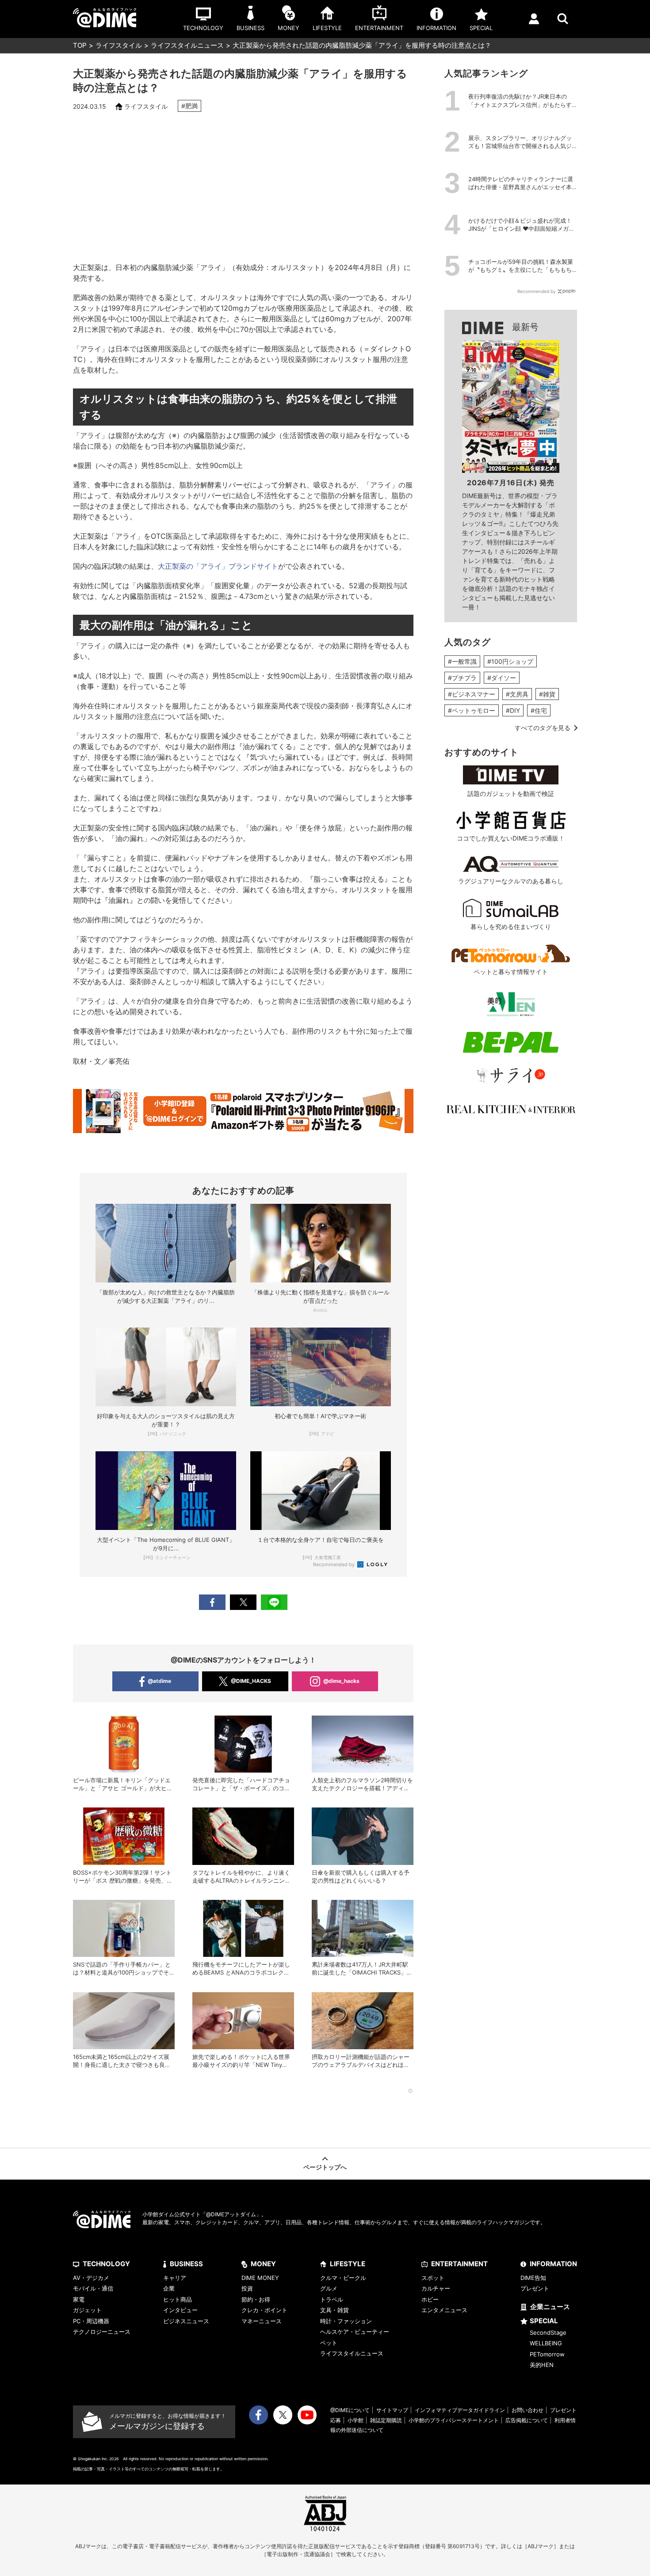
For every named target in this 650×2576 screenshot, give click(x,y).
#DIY (513, 710)
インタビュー (180, 2310)
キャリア (175, 2278)
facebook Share (212, 1602)
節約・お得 (256, 2299)
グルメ (329, 2288)
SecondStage (548, 2332)
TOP (80, 45)
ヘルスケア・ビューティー (355, 2332)
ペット (329, 2343)
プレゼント (535, 2288)
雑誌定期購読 (386, 2420)
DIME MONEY (260, 2278)
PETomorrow (547, 2354)
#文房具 (517, 694)
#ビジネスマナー (472, 694)
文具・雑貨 (335, 2310)
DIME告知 (533, 2278)
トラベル (332, 2299)
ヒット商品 (178, 2299)
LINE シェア (274, 1602)
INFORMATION (553, 2264)
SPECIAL (544, 2321)
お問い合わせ (528, 2410)
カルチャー (436, 2288)
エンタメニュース (444, 2310)
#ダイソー (502, 678)
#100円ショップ (510, 661)
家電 (79, 2299)
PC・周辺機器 (91, 2321)
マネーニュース (262, 2321)
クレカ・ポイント (264, 2310)
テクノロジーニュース (102, 2332)
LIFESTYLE (348, 2264)
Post (243, 1602)
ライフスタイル (119, 45)
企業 (169, 2288)
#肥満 (189, 106)
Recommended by (335, 1564)
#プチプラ (462, 678)
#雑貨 (547, 694)
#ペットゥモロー (472, 710)
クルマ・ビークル (343, 2278)
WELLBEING (546, 2343)
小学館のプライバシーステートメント (454, 2420)
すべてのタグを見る (543, 728)
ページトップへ (325, 2167)
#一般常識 (462, 661)
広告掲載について (527, 2420)
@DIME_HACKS (251, 1681)
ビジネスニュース (186, 2321)
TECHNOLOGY (106, 2264)
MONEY (263, 2264)
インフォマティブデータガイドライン (460, 2410)
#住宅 (539, 710)
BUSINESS (186, 2264)
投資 (247, 2288)
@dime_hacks (341, 1681)
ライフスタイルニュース (187, 45)
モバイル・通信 (93, 2288)
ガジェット (87, 2310)
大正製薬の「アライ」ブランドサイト (218, 566)
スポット (433, 2278)
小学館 (356, 2420)
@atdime (159, 1681)
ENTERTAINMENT (459, 2264)
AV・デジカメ (91, 2278)
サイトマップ (392, 2410)
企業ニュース (550, 2307)
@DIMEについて (350, 2410)
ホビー (430, 2299)
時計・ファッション (346, 2321)
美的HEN (542, 2365)
